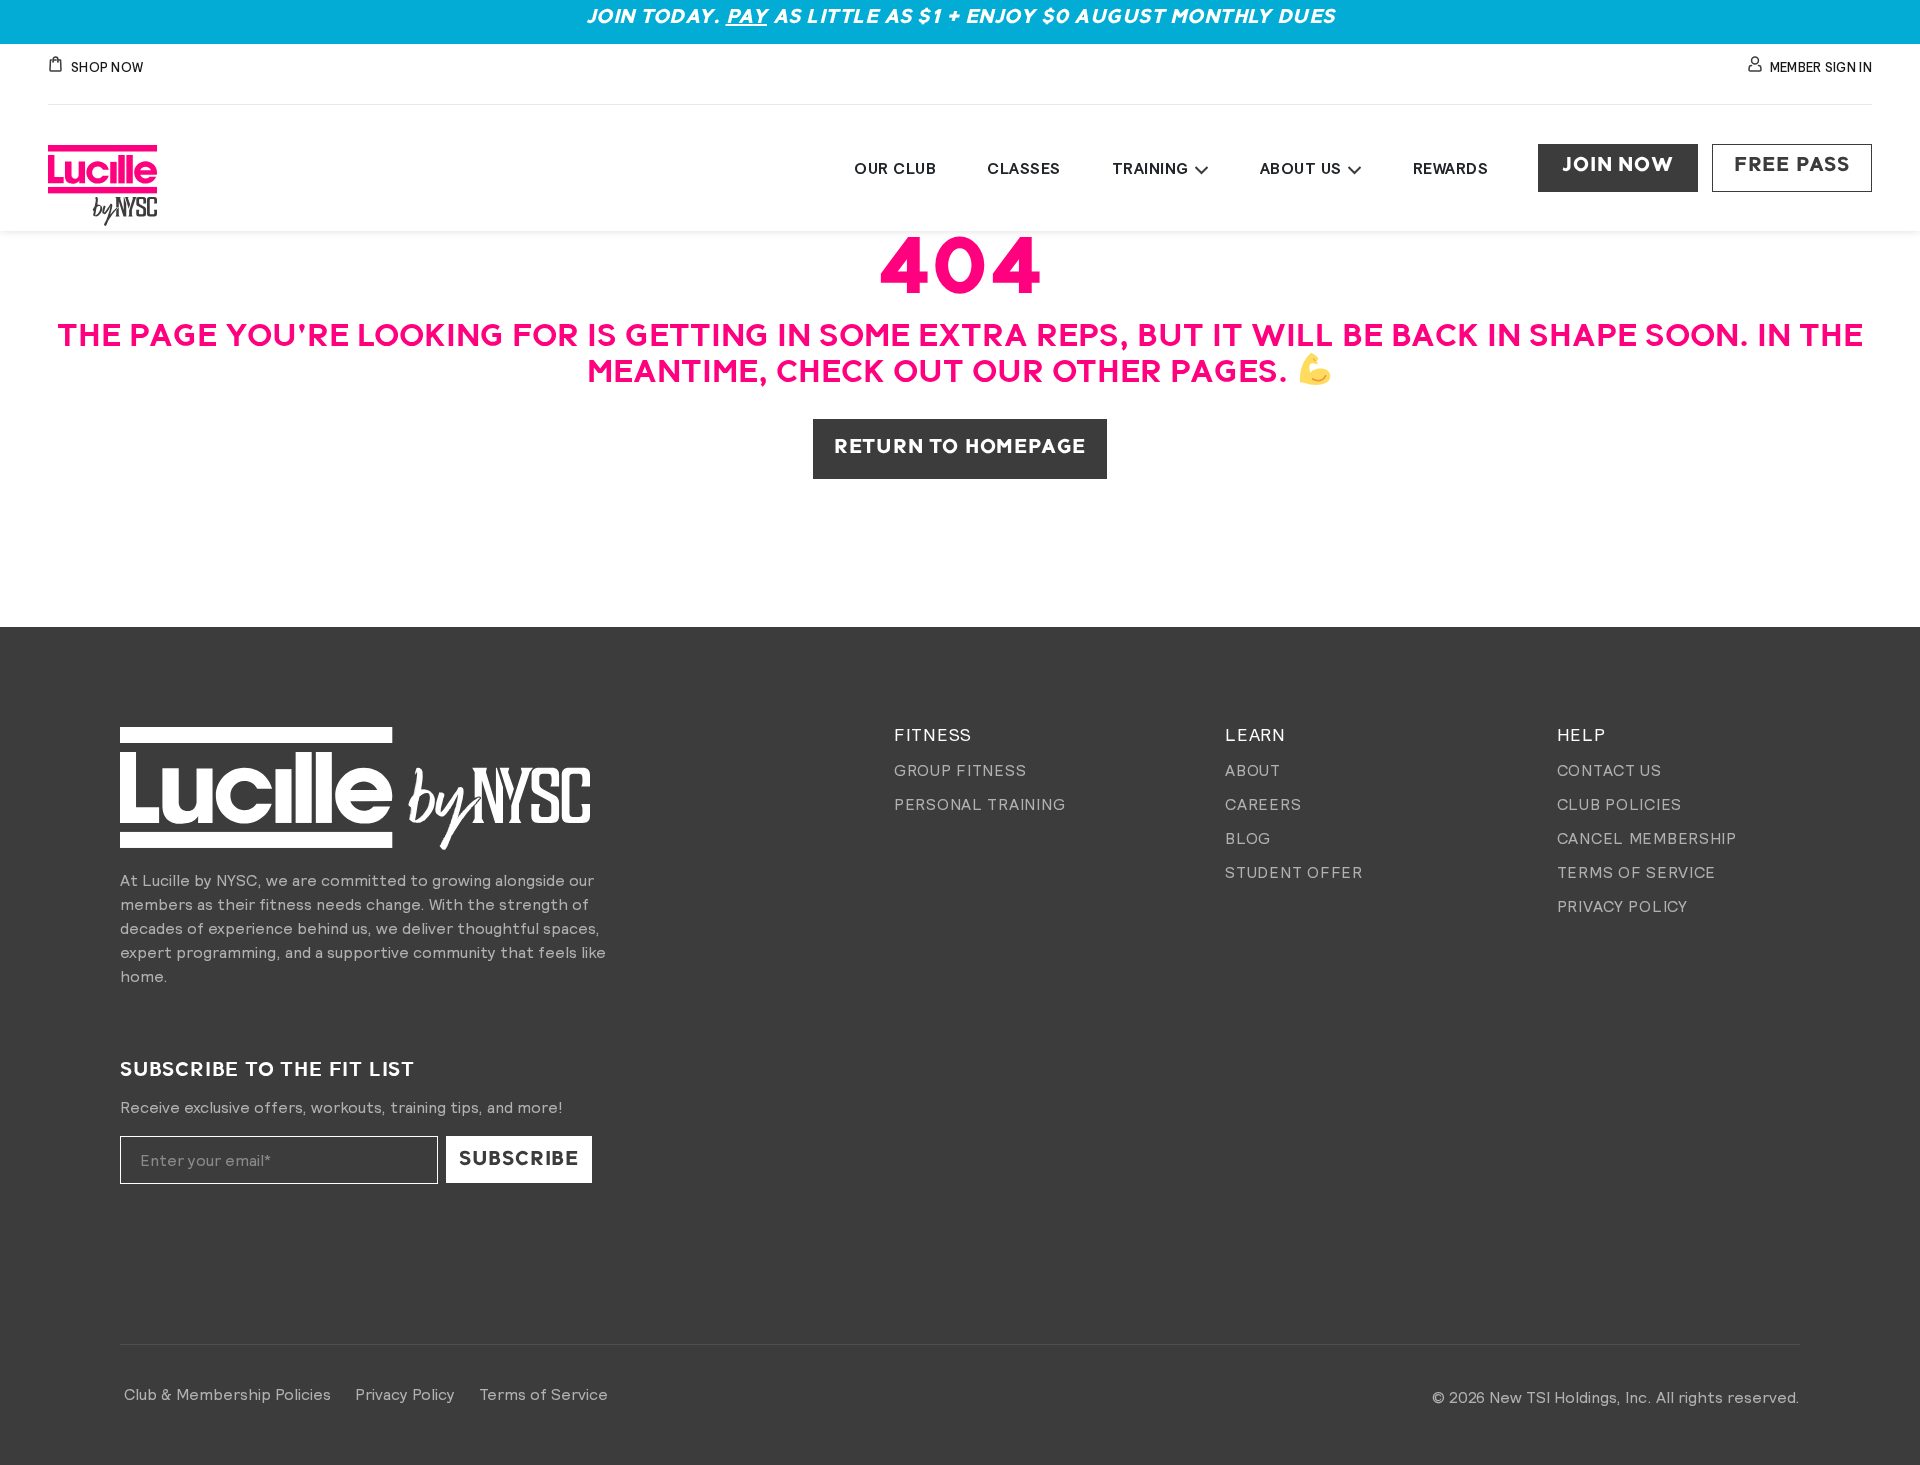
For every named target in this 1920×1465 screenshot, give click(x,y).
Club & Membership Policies (227, 1394)
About (1253, 770)
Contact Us (1609, 770)
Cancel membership (1647, 838)
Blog (1248, 838)
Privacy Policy (1622, 906)
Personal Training (979, 804)
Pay (747, 17)
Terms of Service (1637, 872)
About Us (1301, 168)
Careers (1263, 804)
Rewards (1451, 168)
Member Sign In (1821, 67)
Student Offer (1293, 872)
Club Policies (1619, 804)
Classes (1024, 168)
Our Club (895, 168)
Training (1150, 168)
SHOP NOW (107, 67)
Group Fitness (960, 770)
